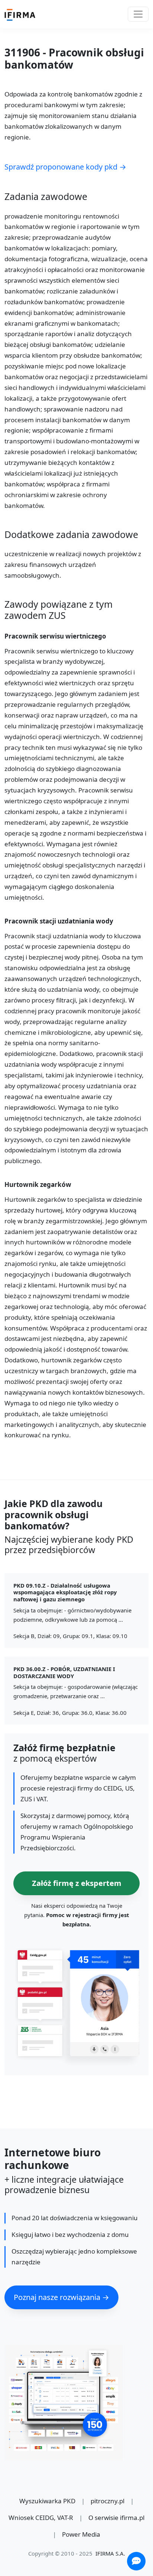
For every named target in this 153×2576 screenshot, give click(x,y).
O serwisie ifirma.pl (116, 2518)
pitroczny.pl (108, 2501)
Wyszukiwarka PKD (47, 2501)
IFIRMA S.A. (110, 2553)
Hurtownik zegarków (38, 1185)
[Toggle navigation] (138, 14)
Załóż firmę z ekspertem (77, 1883)
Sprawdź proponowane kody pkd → (65, 167)
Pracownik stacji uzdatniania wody (59, 921)
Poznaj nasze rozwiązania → (61, 2297)
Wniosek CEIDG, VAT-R (41, 2518)
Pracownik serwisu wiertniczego (55, 636)
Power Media (81, 2534)
